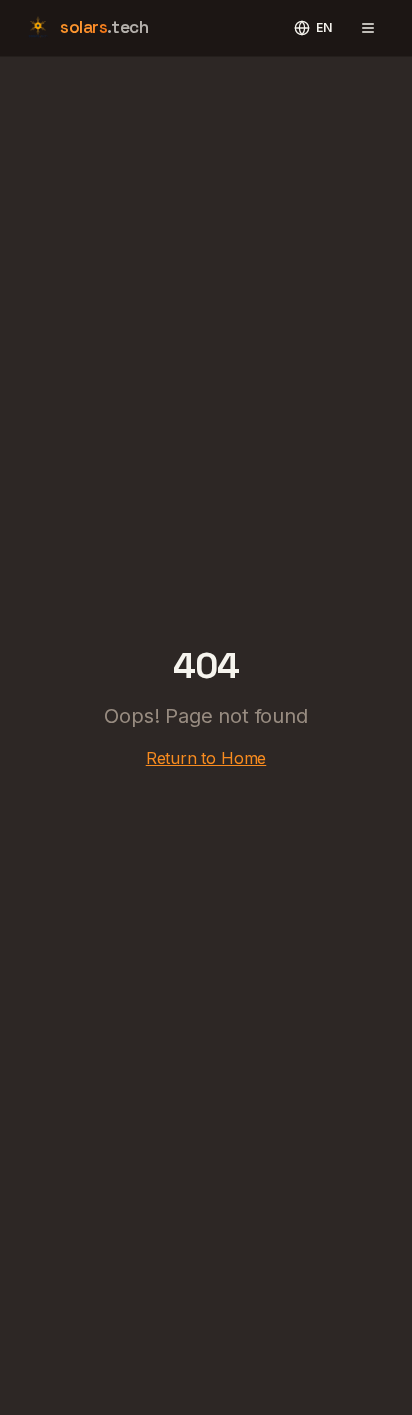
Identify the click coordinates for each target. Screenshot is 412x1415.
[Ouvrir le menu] (368, 28)
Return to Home (206, 758)
